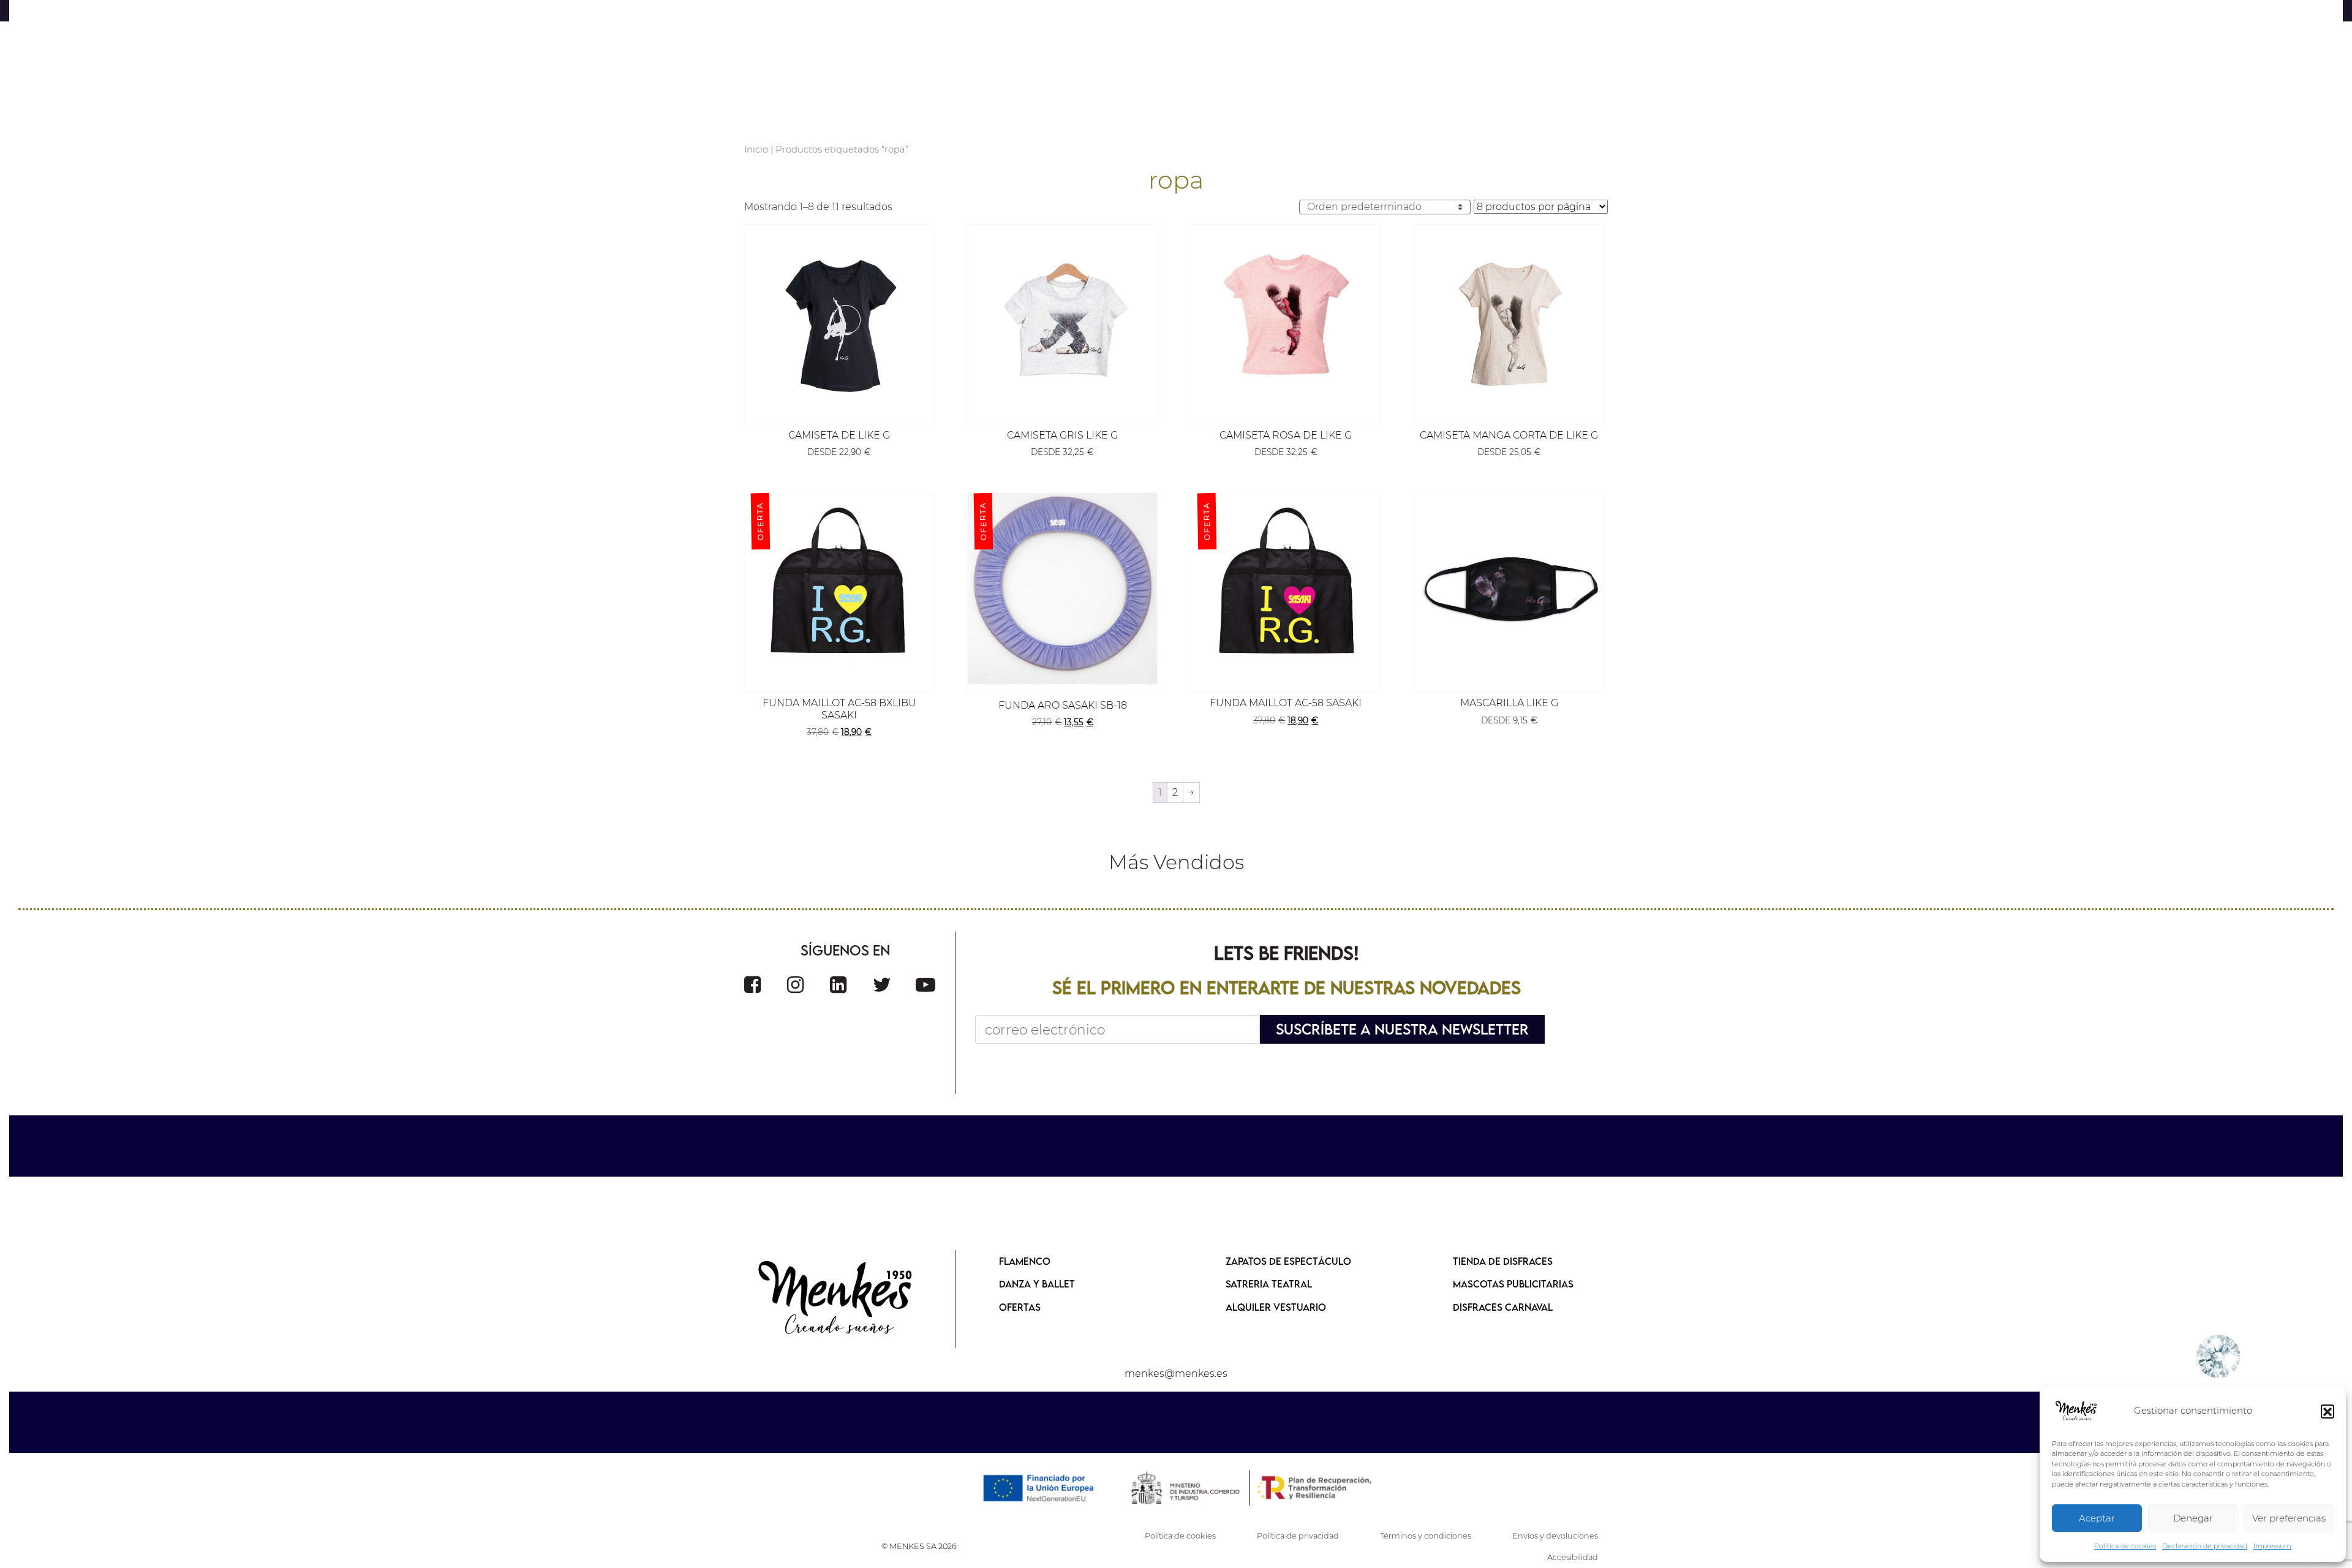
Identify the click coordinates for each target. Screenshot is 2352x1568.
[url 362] (795, 985)
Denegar (2193, 1518)
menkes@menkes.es (1176, 1374)
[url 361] (752, 985)
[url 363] (838, 985)
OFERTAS (1020, 1307)
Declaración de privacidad (2205, 1546)
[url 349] (1509, 319)
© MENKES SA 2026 (919, 1546)
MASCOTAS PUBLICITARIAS (1513, 1284)
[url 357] (1509, 588)
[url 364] (882, 985)
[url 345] (1062, 319)
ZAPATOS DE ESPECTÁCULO (1288, 1261)
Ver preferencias (2289, 1518)
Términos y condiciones (1426, 1536)
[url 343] (839, 319)
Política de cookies (2125, 1546)
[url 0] (2076, 1411)
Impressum (2272, 1546)
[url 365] (925, 985)
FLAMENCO (1025, 1261)
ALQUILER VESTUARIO (1276, 1307)
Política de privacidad (1298, 1536)
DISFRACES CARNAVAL (1503, 1307)
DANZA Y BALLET (1037, 1284)
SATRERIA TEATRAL (1269, 1284)
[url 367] (836, 1299)
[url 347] (1286, 319)
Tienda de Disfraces (1503, 1261)
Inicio (756, 149)
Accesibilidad (1573, 1557)
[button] (2327, 1411)
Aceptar (2097, 1518)
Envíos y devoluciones (1555, 1536)
